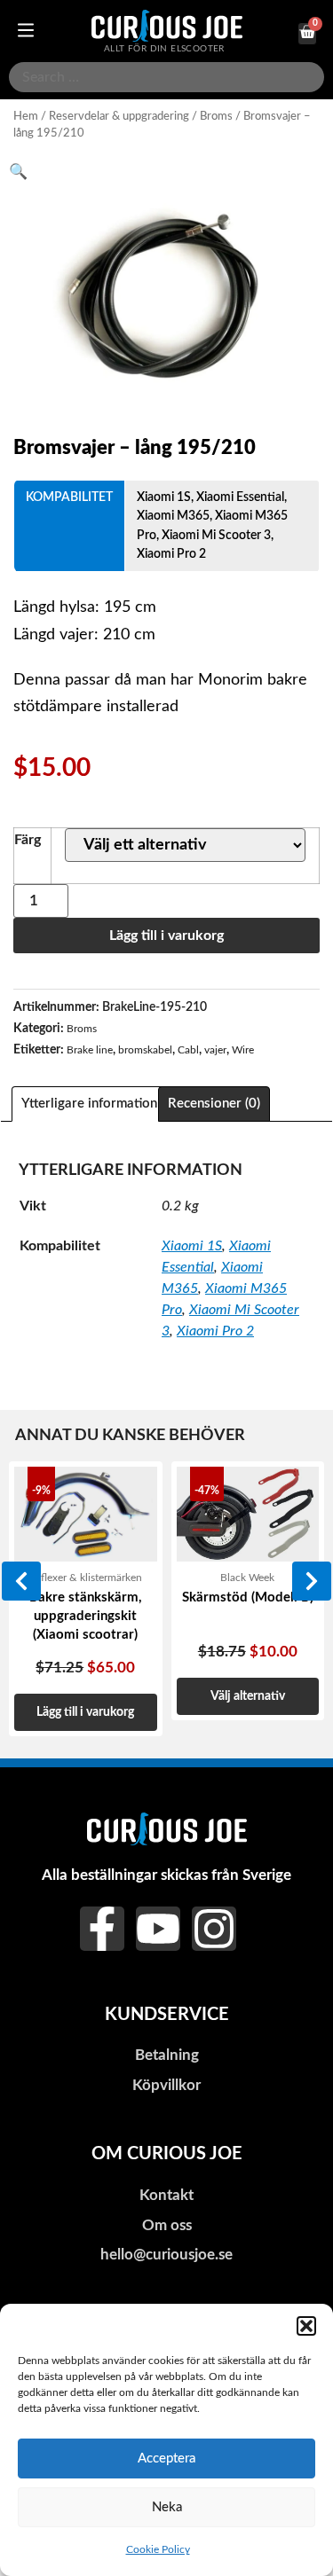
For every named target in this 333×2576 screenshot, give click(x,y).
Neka (167, 2507)
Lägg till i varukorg (166, 936)
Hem (26, 116)
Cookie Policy (158, 2549)
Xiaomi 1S (164, 497)
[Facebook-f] (102, 1929)
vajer (215, 1050)
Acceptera (166, 2459)
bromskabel (145, 1050)
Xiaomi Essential (240, 497)
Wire (243, 1050)
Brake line (90, 1050)
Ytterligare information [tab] (89, 1104)
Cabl (188, 1050)
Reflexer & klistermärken (85, 1578)
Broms (216, 116)
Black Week (247, 1578)
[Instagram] (214, 1929)
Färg (28, 840)
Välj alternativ (248, 1696)
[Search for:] (166, 77)
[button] (306, 2326)
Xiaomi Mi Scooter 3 (216, 535)
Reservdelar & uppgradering (119, 116)
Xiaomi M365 (173, 516)
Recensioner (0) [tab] (214, 1104)
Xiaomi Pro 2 (171, 554)
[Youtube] (158, 1929)
